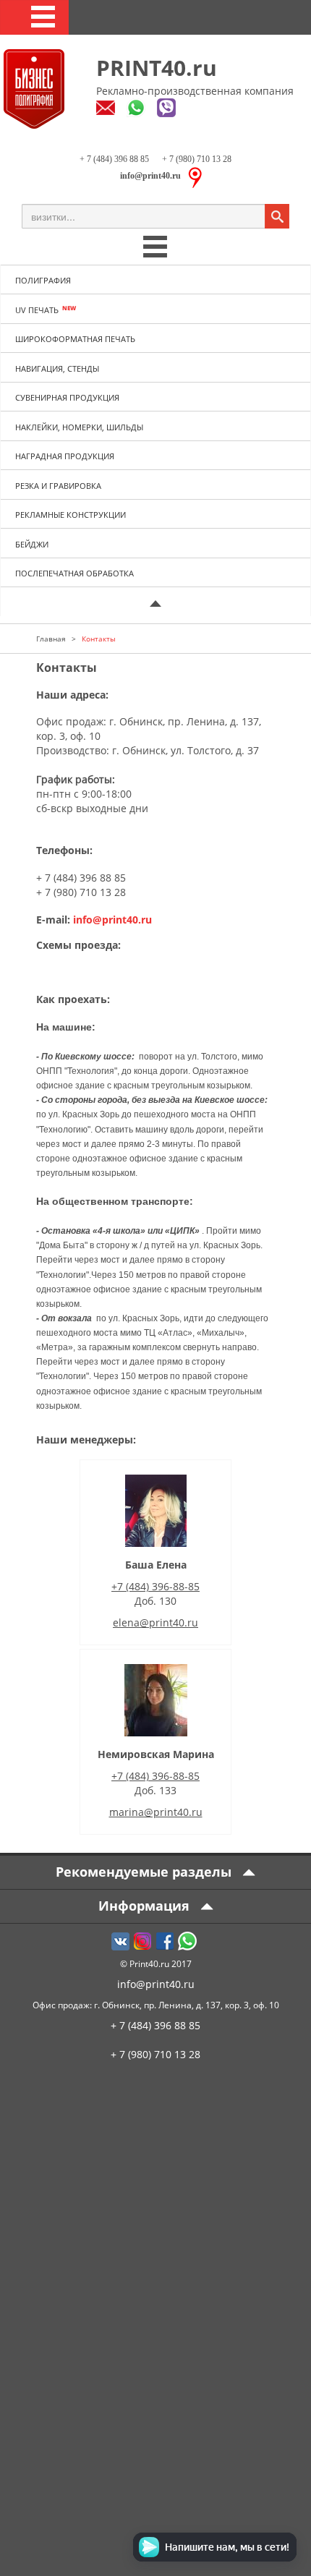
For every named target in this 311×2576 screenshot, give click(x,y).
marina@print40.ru (156, 1812)
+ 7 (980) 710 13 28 (196, 159)
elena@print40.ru (155, 1622)
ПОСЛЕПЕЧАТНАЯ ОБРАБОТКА (74, 573)
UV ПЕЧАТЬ (37, 310)
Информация (146, 1906)
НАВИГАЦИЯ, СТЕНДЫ (57, 368)
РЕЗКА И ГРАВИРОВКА (58, 486)
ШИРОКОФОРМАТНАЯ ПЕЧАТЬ (75, 339)
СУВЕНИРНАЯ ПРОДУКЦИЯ (67, 397)
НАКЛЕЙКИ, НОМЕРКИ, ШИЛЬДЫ (79, 427)
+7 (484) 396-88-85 (155, 1586)
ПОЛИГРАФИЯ (43, 280)
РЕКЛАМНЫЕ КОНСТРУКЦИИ (71, 515)
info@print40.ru (112, 920)
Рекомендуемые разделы (145, 1872)
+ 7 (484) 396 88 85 (114, 159)
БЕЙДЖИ (32, 544)
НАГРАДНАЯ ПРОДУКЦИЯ (65, 456)
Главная (51, 639)
